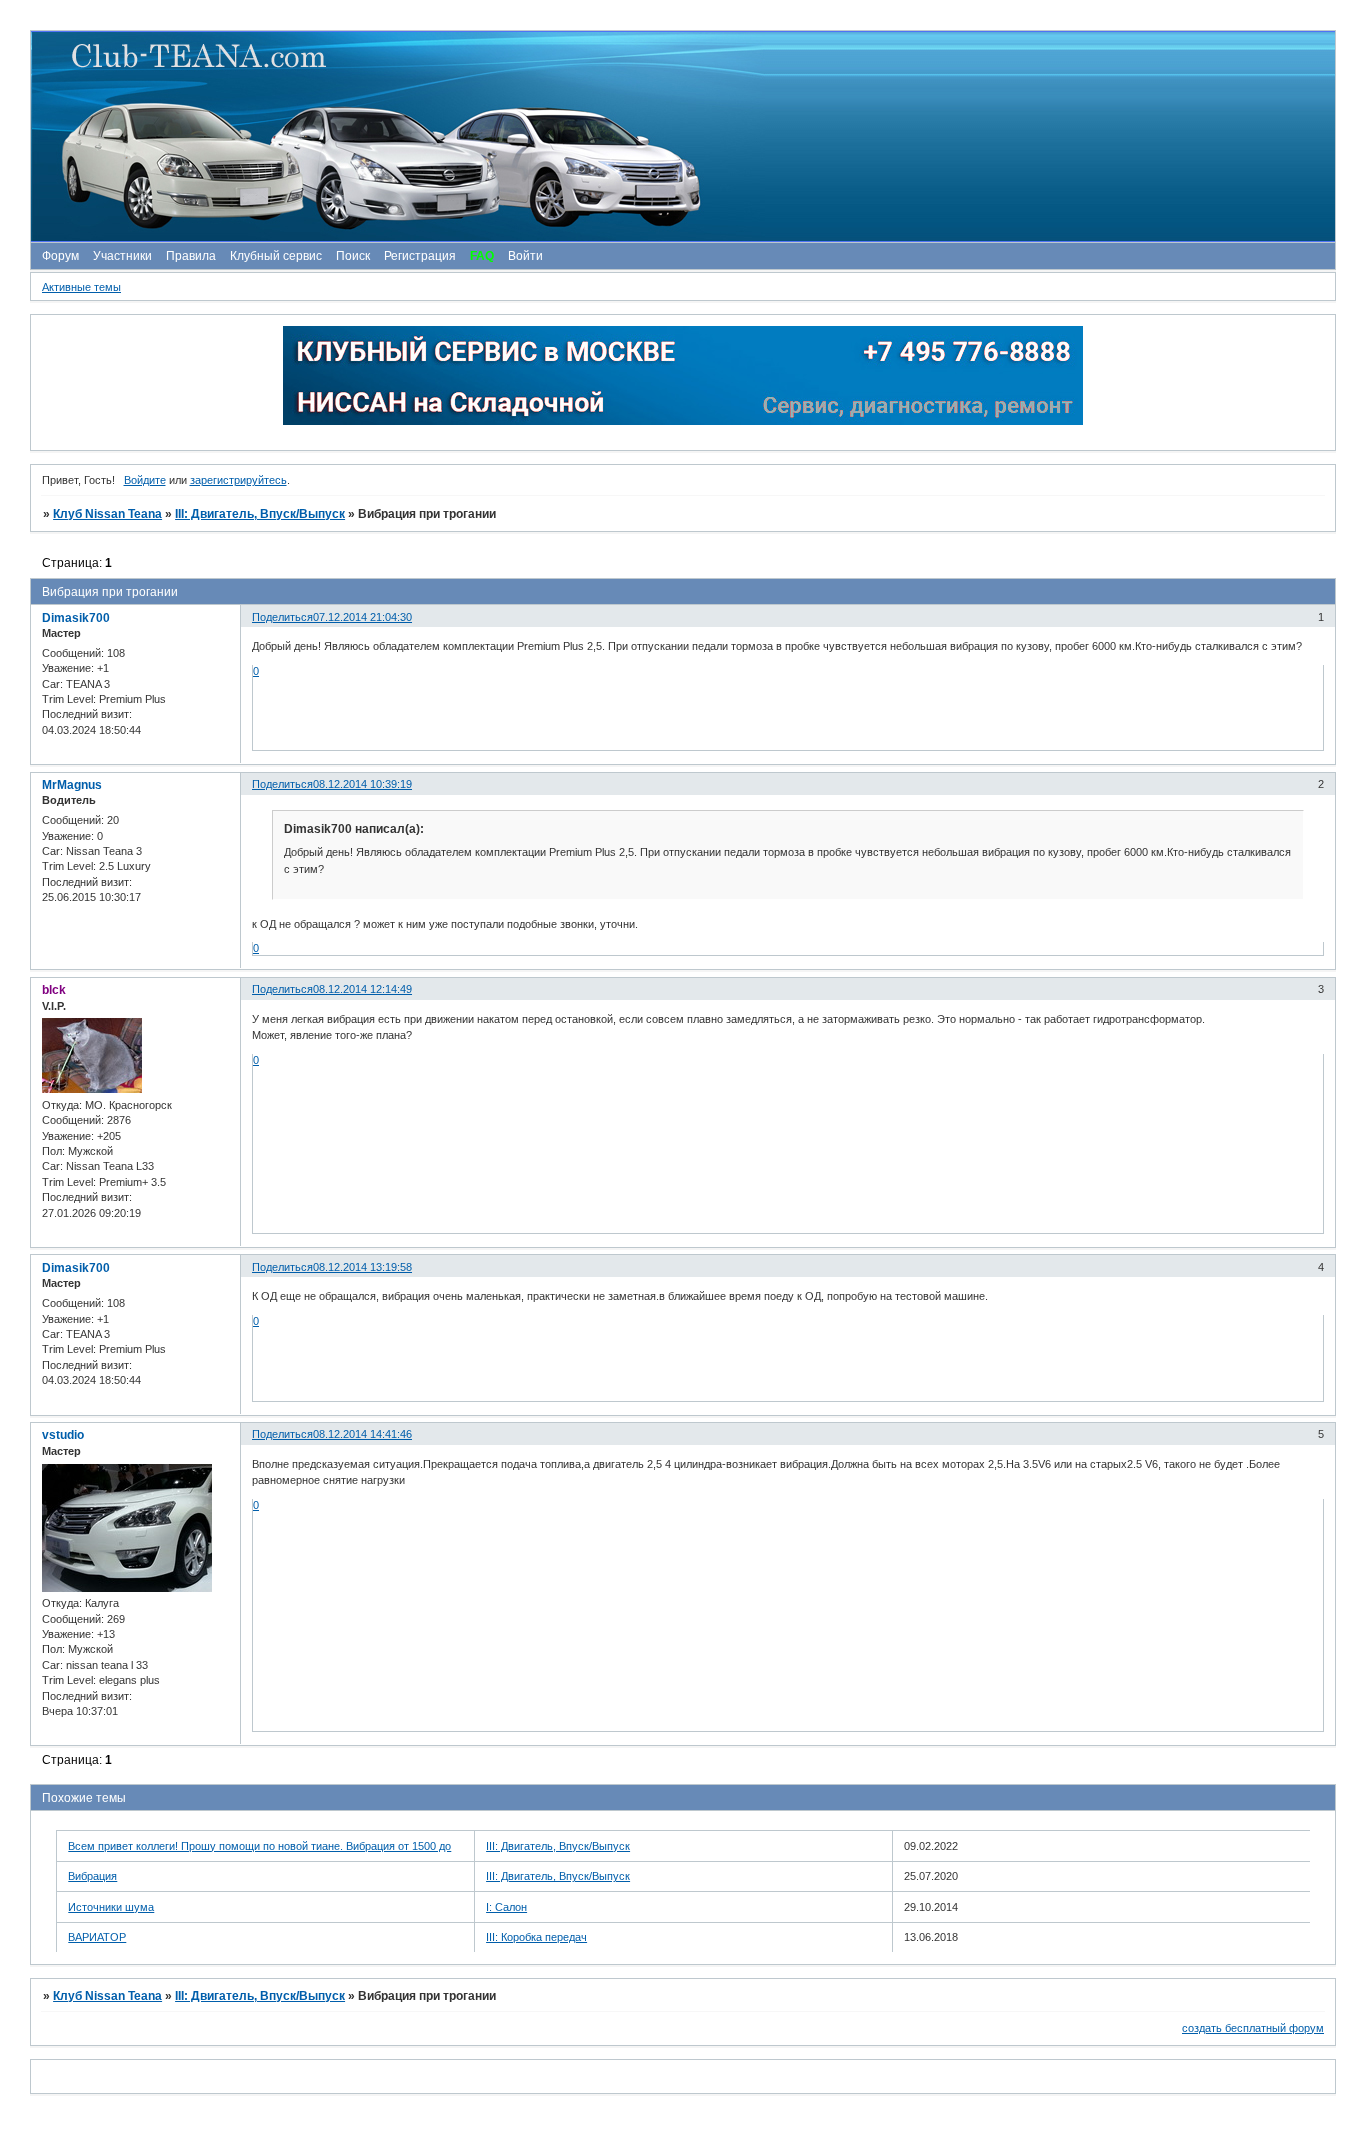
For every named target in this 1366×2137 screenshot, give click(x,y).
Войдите (145, 480)
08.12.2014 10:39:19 (362, 784)
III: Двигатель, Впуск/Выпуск (260, 514)
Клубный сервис (276, 256)
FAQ (482, 256)
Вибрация (92, 1876)
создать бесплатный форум (1253, 2028)
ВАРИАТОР (97, 1937)
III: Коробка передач (536, 1937)
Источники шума (111, 1907)
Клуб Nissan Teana (107, 514)
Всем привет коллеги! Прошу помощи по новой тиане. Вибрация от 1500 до (259, 1846)
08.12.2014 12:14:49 (362, 989)
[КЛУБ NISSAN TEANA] (682, 136)
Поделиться (282, 617)
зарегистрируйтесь (238, 480)
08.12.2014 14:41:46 (362, 1434)
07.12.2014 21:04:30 (362, 617)
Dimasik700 (76, 618)
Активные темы (81, 287)
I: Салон (506, 1907)
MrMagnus (72, 785)
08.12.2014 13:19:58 (362, 1267)
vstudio (63, 1435)
